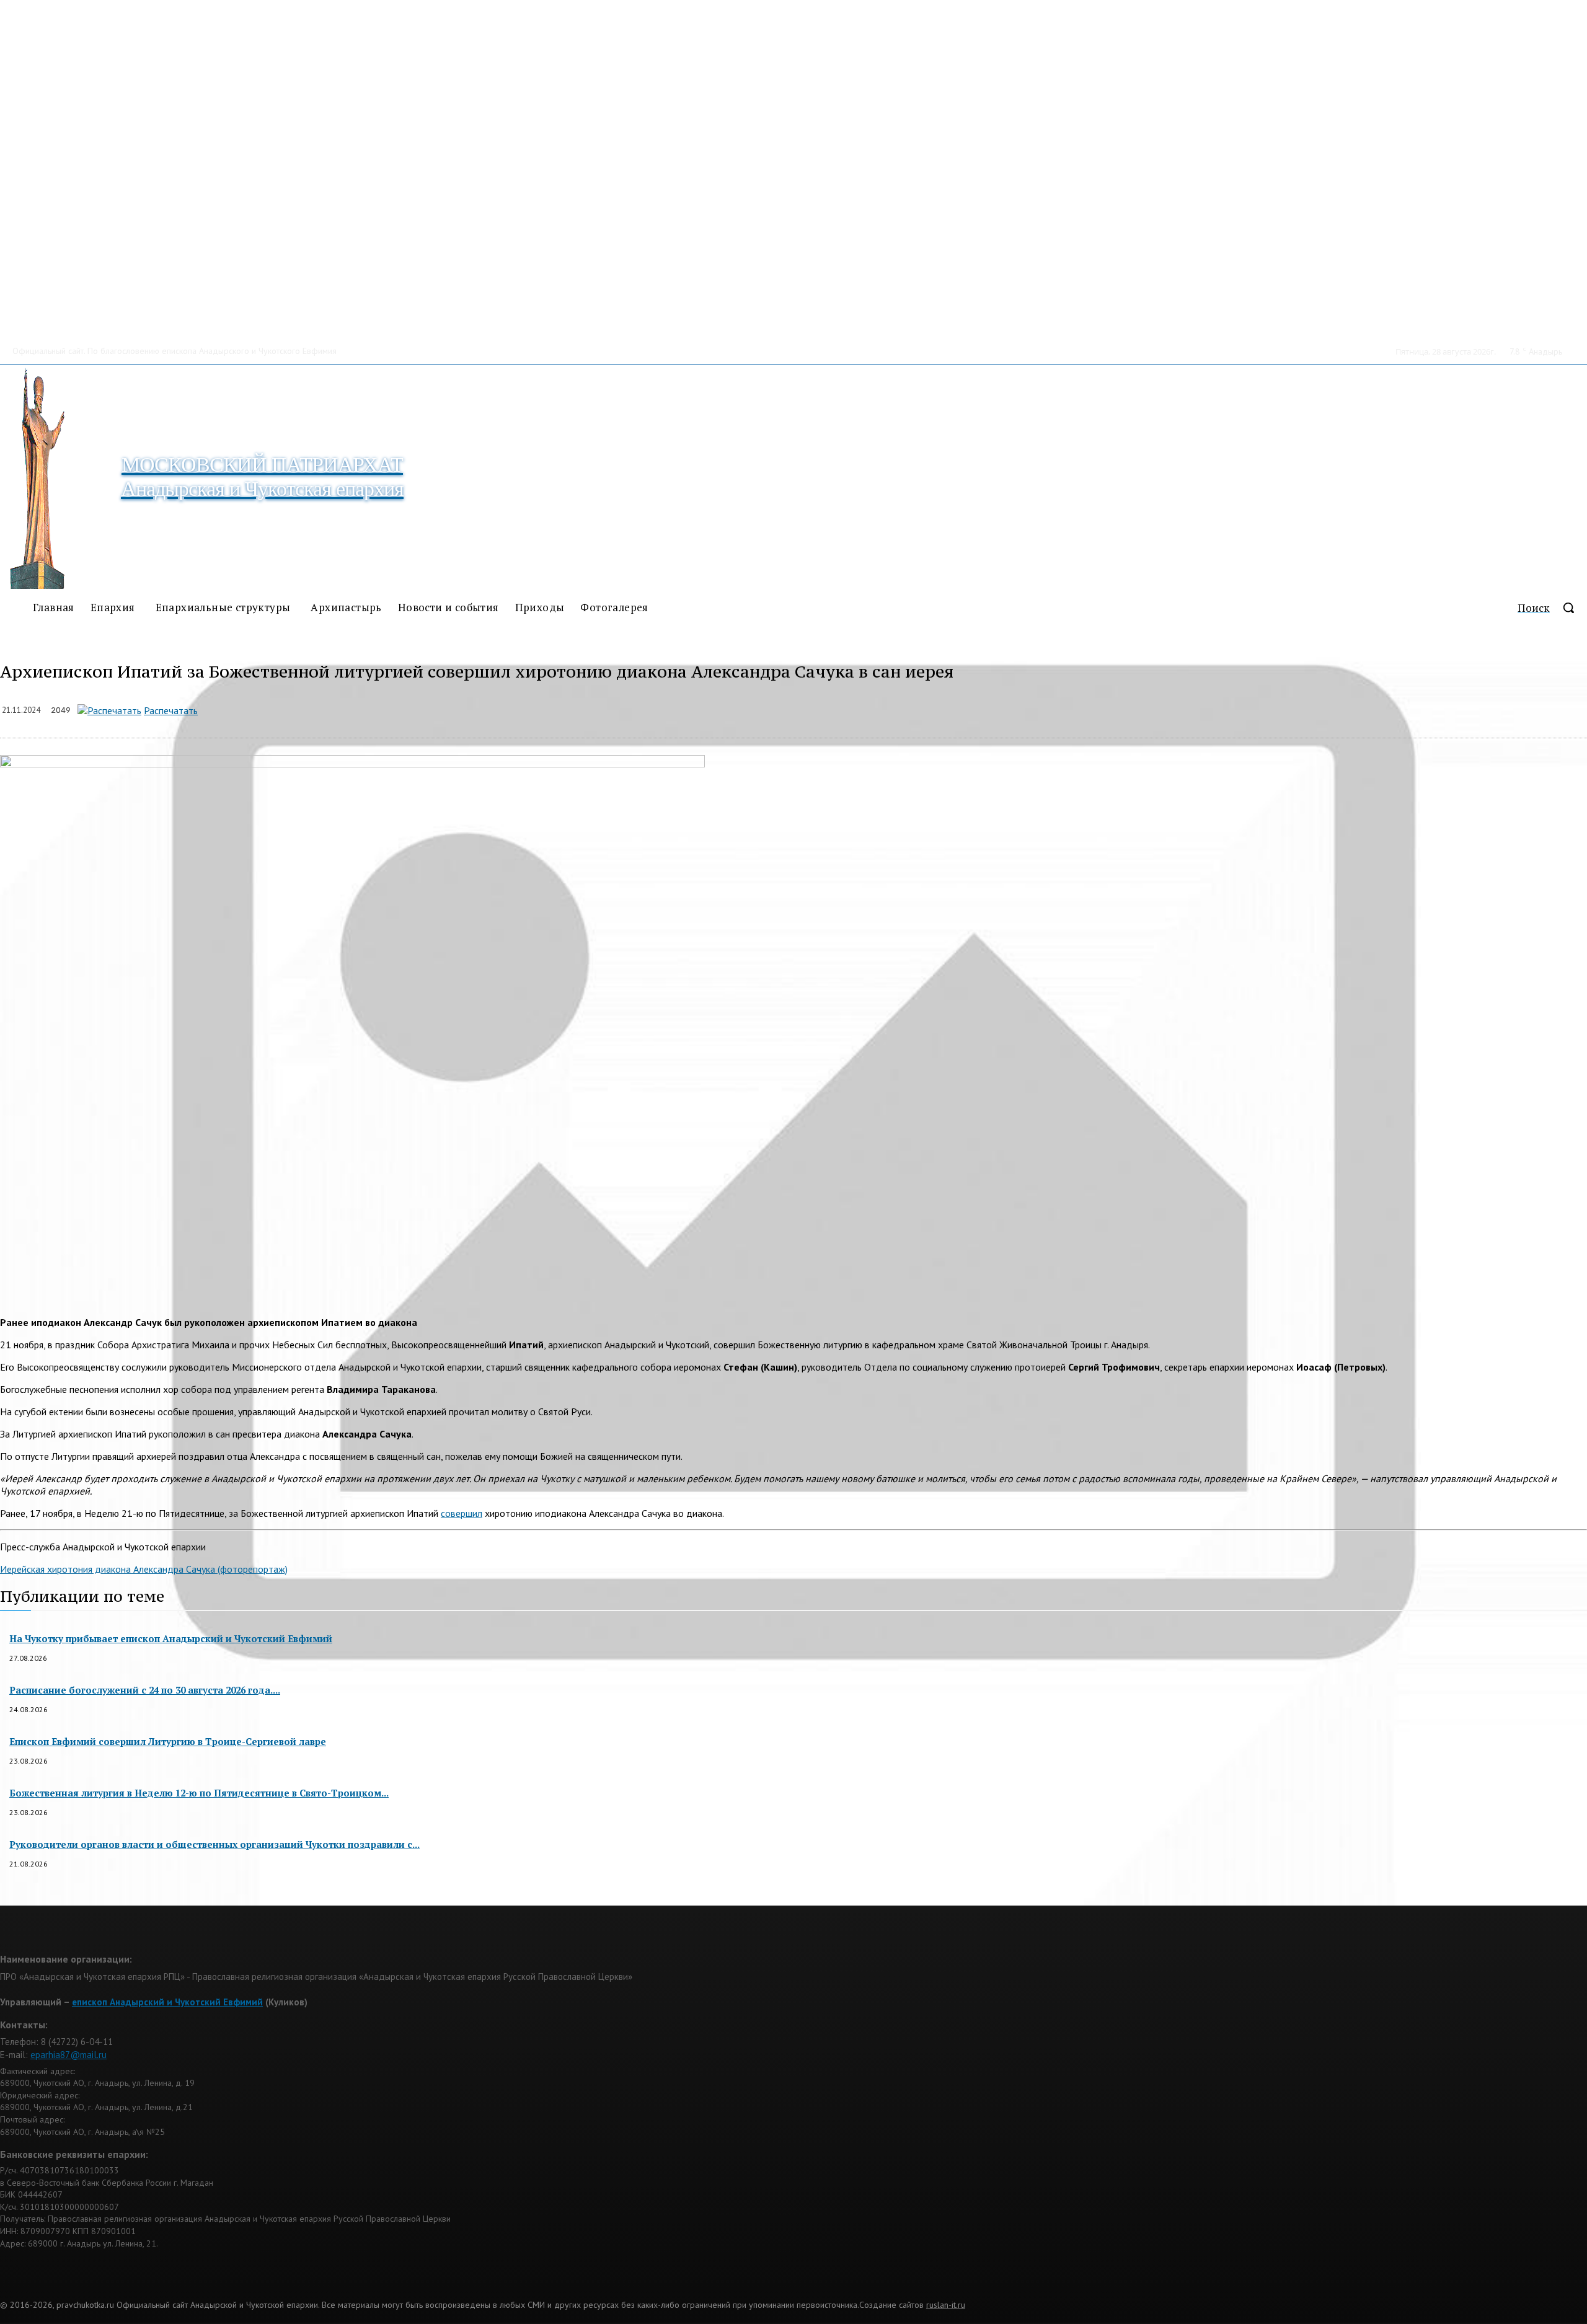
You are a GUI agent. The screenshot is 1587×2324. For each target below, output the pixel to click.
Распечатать (171, 710)
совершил (462, 1513)
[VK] (430, 708)
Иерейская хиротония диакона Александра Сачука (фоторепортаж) (144, 1569)
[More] (475, 708)
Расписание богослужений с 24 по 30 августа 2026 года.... (145, 1690)
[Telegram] (387, 708)
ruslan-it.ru (946, 2305)
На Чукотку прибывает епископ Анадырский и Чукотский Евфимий (171, 1638)
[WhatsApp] (342, 708)
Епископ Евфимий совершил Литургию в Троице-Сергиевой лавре (168, 1741)
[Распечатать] (109, 710)
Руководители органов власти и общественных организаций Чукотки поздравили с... (214, 1844)
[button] (1552, 608)
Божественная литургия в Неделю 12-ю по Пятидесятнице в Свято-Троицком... (199, 1793)
